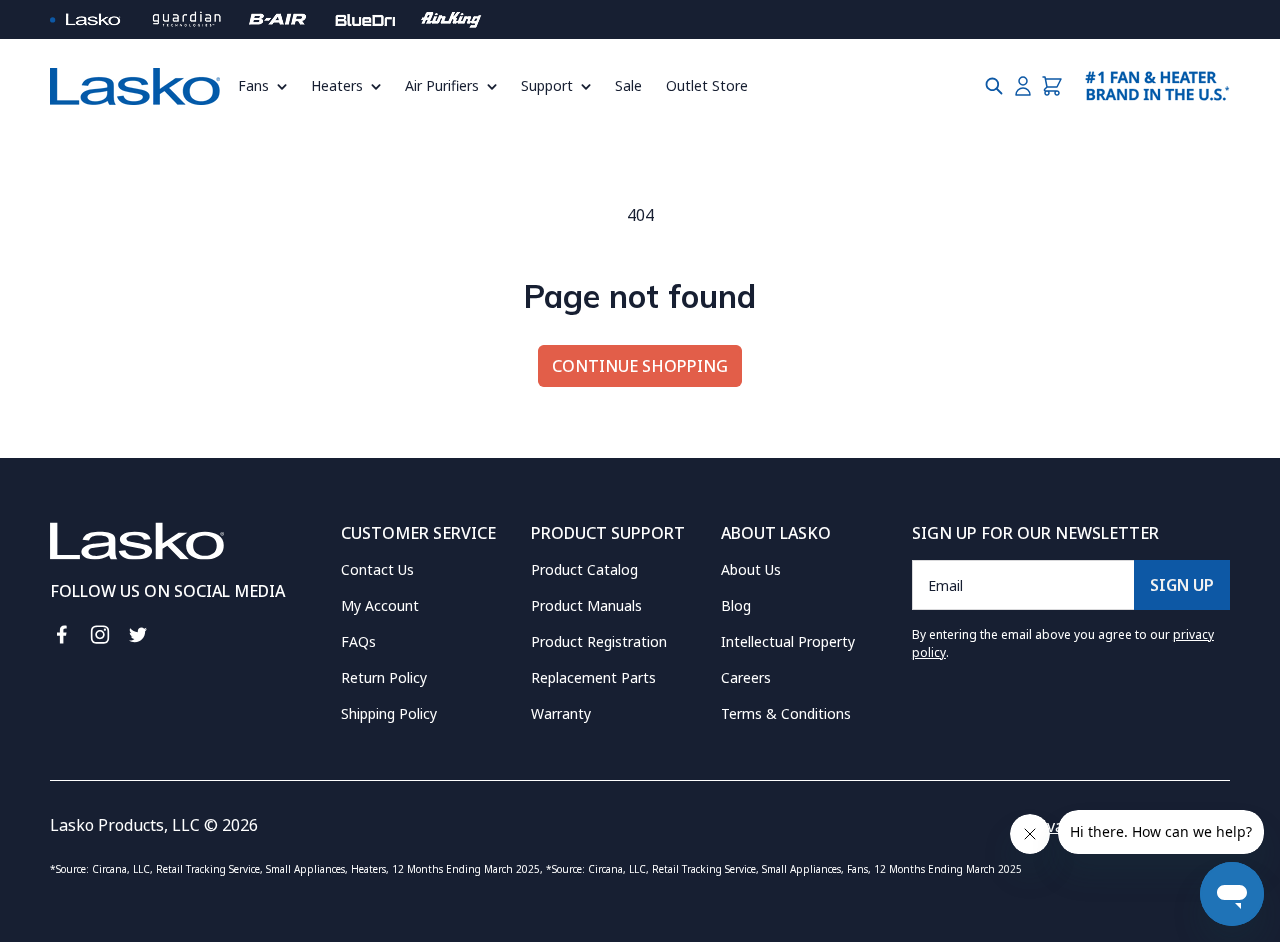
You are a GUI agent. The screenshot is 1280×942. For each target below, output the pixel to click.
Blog (736, 605)
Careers (746, 677)
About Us (751, 569)
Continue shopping (640, 366)
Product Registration (599, 641)
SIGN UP (1182, 585)
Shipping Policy (389, 713)
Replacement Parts (593, 677)
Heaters (337, 85)
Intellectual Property (788, 641)
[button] (268, 86)
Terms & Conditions (786, 713)
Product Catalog (584, 569)
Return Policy (384, 677)
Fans (253, 85)
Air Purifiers (442, 85)
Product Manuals (586, 605)
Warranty (561, 713)
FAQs (358, 641)
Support (547, 85)
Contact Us (377, 569)
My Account (380, 605)
